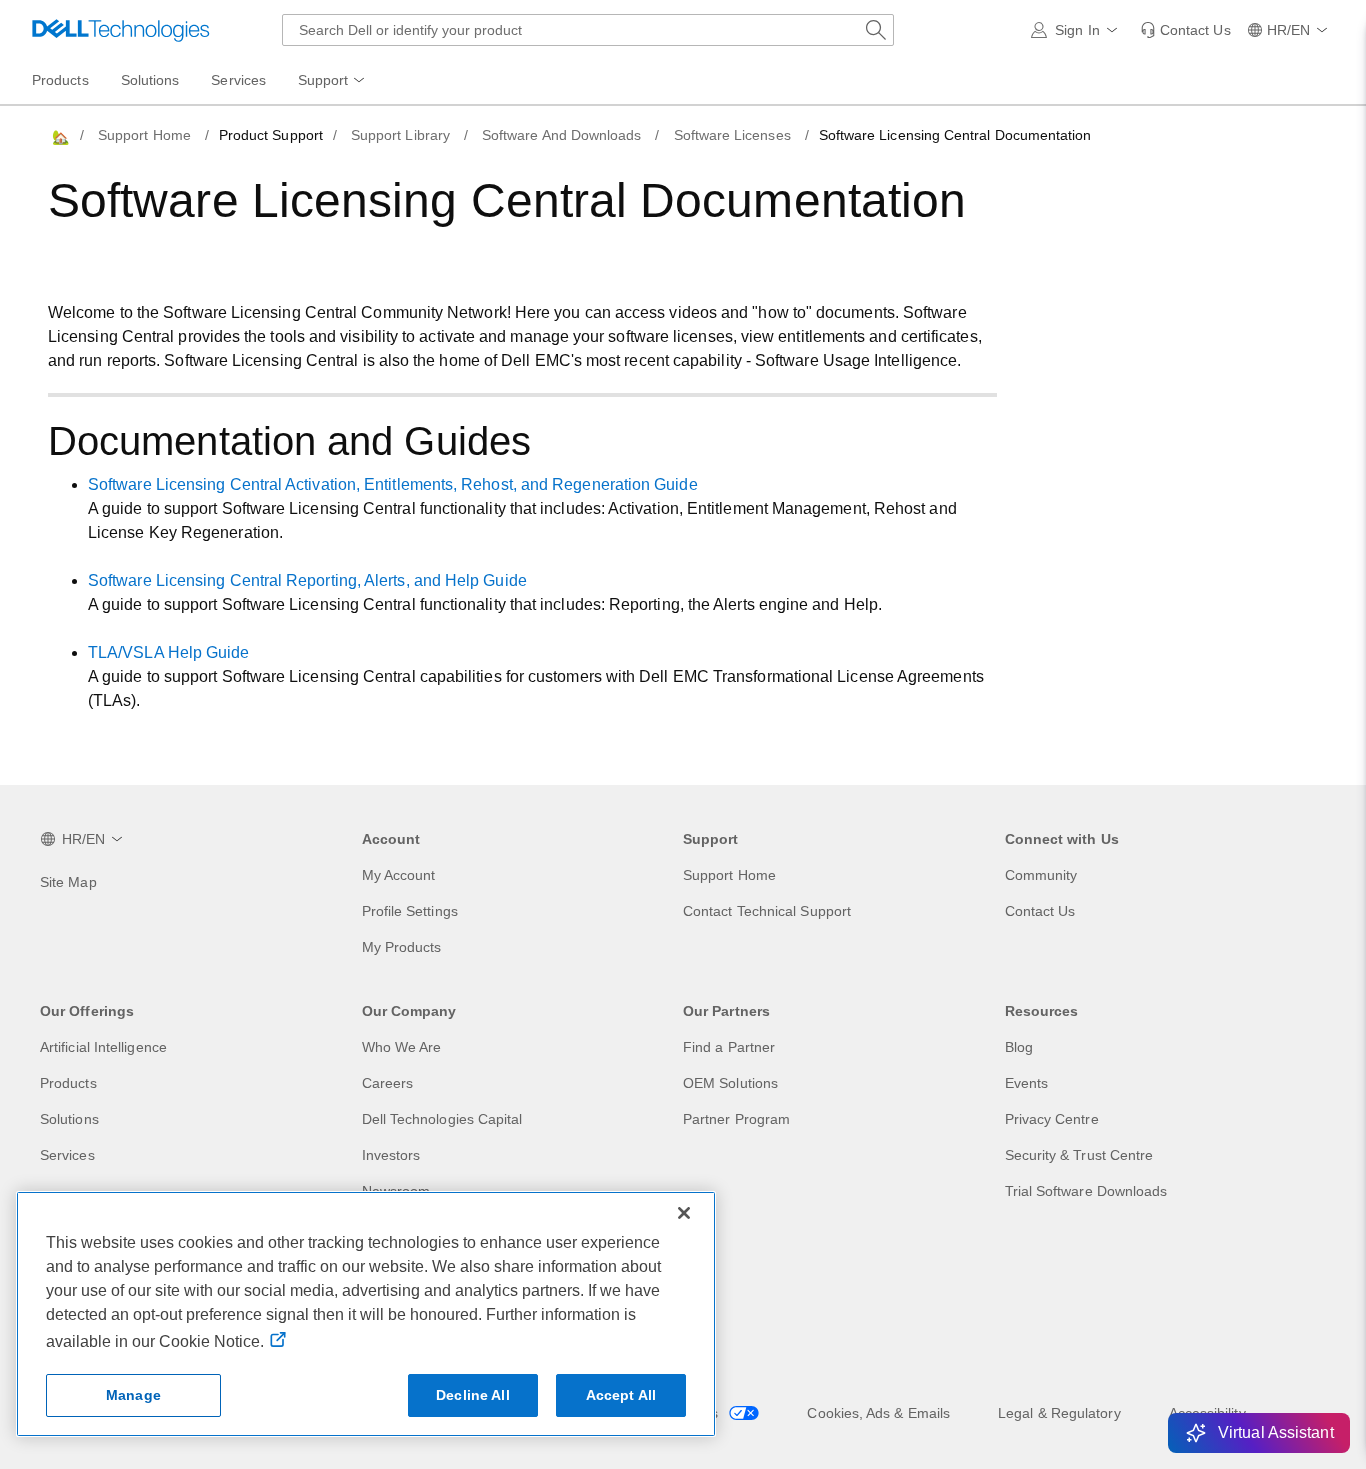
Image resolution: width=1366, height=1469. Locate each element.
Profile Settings (410, 911)
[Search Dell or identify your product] (876, 30)
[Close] (684, 1213)
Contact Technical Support (767, 911)
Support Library (400, 135)
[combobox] (588, 30)
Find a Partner (729, 1047)
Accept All (621, 1395)
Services (67, 1155)
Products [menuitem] (60, 80)
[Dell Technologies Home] (121, 30)
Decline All (473, 1395)
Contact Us (1040, 911)
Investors (391, 1155)
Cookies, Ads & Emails (878, 1413)
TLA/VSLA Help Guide (169, 652)
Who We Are (402, 1047)
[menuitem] (333, 81)
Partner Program (736, 1119)
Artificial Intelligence (103, 1047)
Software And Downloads (562, 135)
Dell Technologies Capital (442, 1119)
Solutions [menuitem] (150, 80)
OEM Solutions (730, 1083)
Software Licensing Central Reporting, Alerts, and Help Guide (307, 580)
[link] (1185, 30)
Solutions (69, 1119)
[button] (1077, 30)
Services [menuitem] (238, 80)
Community (1041, 875)
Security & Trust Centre (1079, 1155)
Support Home (144, 135)
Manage (133, 1395)
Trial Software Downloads (1086, 1191)
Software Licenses (732, 135)
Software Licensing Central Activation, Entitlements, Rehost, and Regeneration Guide (393, 484)
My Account (399, 875)
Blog (1019, 1047)
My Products (402, 947)
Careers (388, 1083)
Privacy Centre (1052, 1119)
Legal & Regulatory (1059, 1413)
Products (68, 1083)
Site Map (68, 882)
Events (1026, 1083)
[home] (59, 135)
